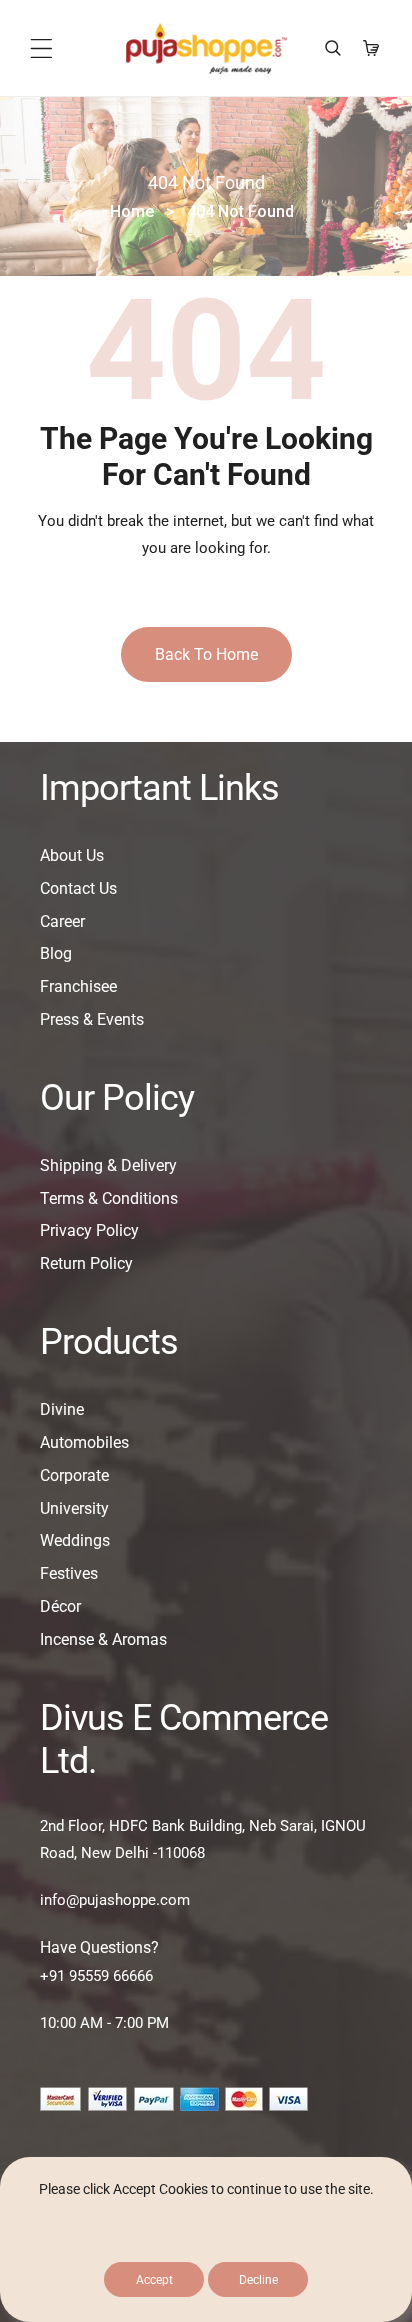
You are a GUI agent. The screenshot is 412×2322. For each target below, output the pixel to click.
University (74, 1508)
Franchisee (78, 986)
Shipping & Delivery (108, 1165)
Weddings (75, 1540)
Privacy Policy (89, 1230)
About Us (72, 855)
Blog (56, 953)
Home (132, 211)
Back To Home (206, 654)
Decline (258, 2280)
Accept (154, 2280)
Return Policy (86, 1263)
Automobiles (84, 1442)
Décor (60, 1606)
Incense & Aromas (103, 1639)
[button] (41, 48)
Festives (69, 1573)
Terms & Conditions (109, 1198)
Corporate (74, 1475)
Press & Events (92, 1019)
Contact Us (78, 888)
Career (62, 921)
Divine (62, 1409)
